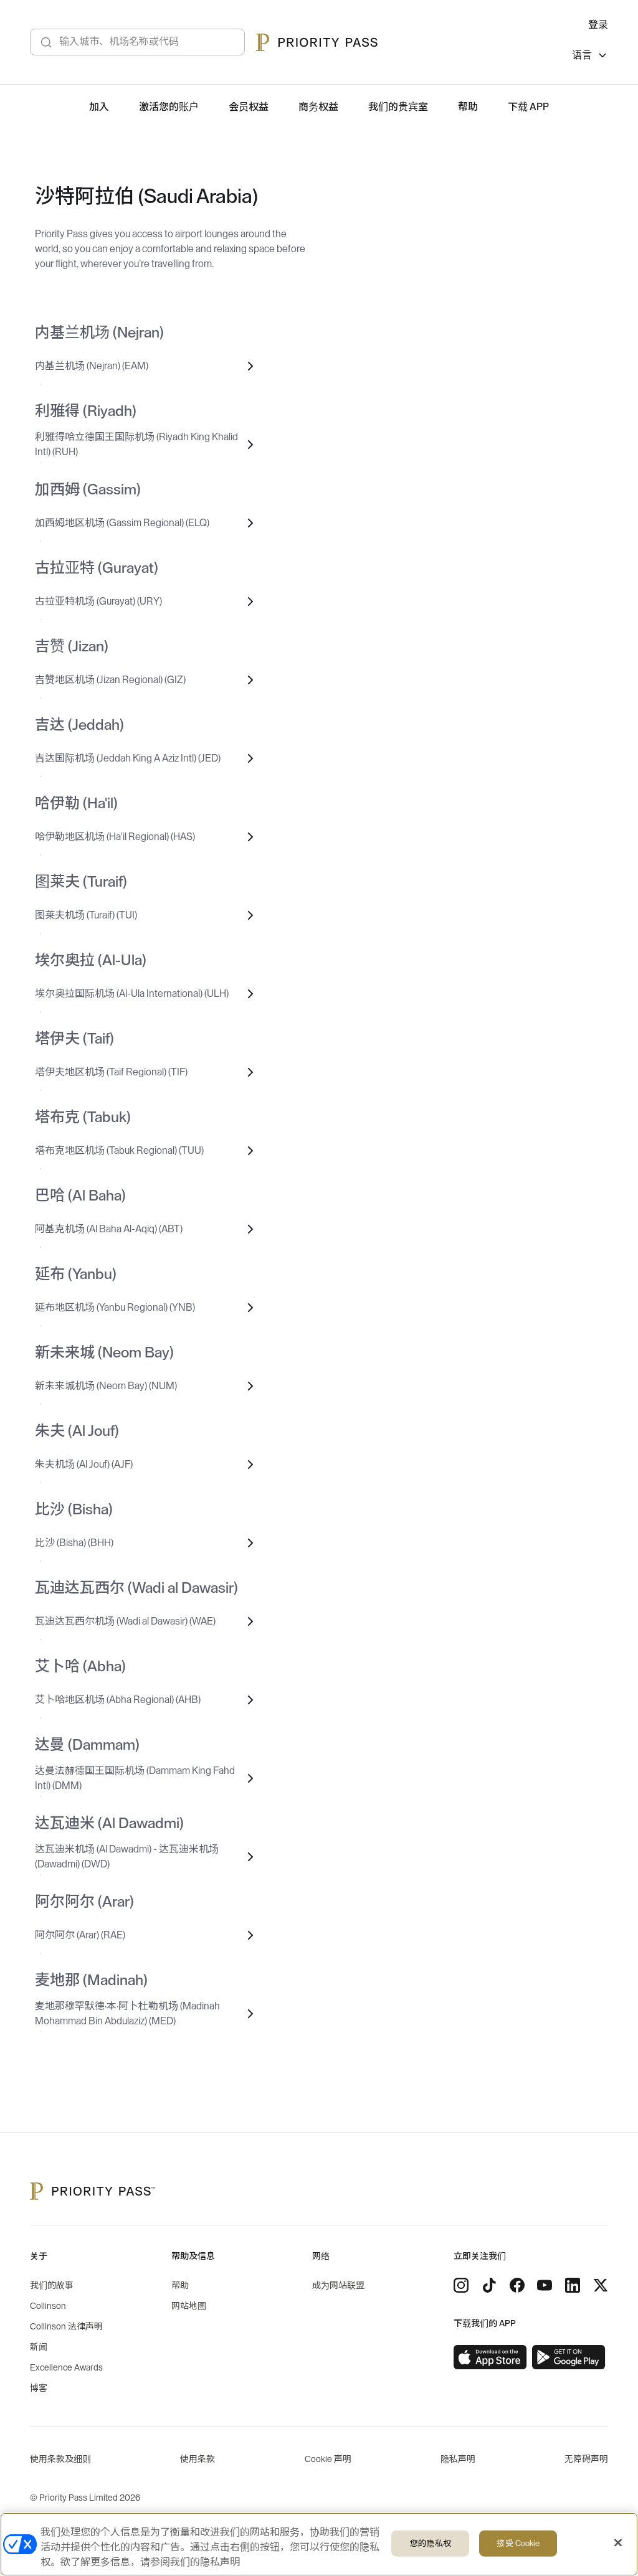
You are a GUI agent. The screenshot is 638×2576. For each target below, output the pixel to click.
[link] (490, 2357)
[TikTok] (489, 2285)
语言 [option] (582, 55)
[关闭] (618, 2543)
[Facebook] (517, 2285)
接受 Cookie (518, 2543)
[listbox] (590, 57)
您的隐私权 (431, 2543)
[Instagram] (461, 2285)
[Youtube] (545, 2285)
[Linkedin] (573, 2285)
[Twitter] (601, 2285)
